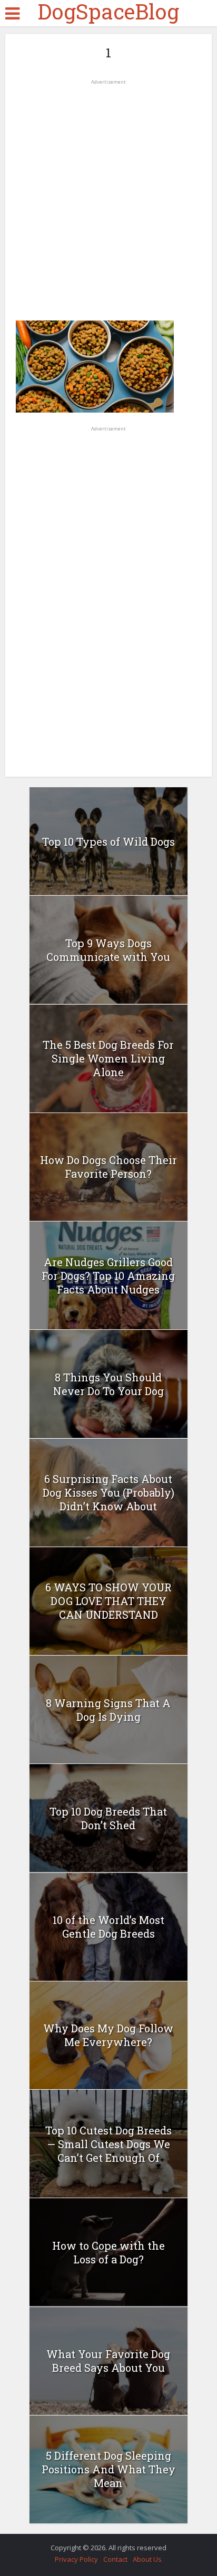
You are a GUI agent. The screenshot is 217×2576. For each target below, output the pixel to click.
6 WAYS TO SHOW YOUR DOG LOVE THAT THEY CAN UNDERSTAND (108, 1601)
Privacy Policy (76, 2559)
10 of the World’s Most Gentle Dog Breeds (108, 1927)
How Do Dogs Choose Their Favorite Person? (108, 1167)
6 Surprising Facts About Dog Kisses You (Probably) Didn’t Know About (108, 1492)
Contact (115, 2559)
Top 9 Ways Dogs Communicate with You (108, 950)
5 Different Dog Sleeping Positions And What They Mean (108, 2469)
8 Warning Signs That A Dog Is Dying (108, 1710)
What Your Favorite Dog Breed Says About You (108, 2361)
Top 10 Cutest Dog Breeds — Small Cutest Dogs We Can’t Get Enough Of (108, 2144)
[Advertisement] (108, 196)
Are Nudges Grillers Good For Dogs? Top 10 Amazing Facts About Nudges (108, 1276)
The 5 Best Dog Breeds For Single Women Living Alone (108, 1058)
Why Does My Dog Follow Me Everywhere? (108, 2035)
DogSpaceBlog (108, 12)
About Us (147, 2559)
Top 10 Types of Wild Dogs (108, 841)
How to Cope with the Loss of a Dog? (108, 2252)
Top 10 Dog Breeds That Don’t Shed (108, 1818)
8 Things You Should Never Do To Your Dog (108, 1384)
